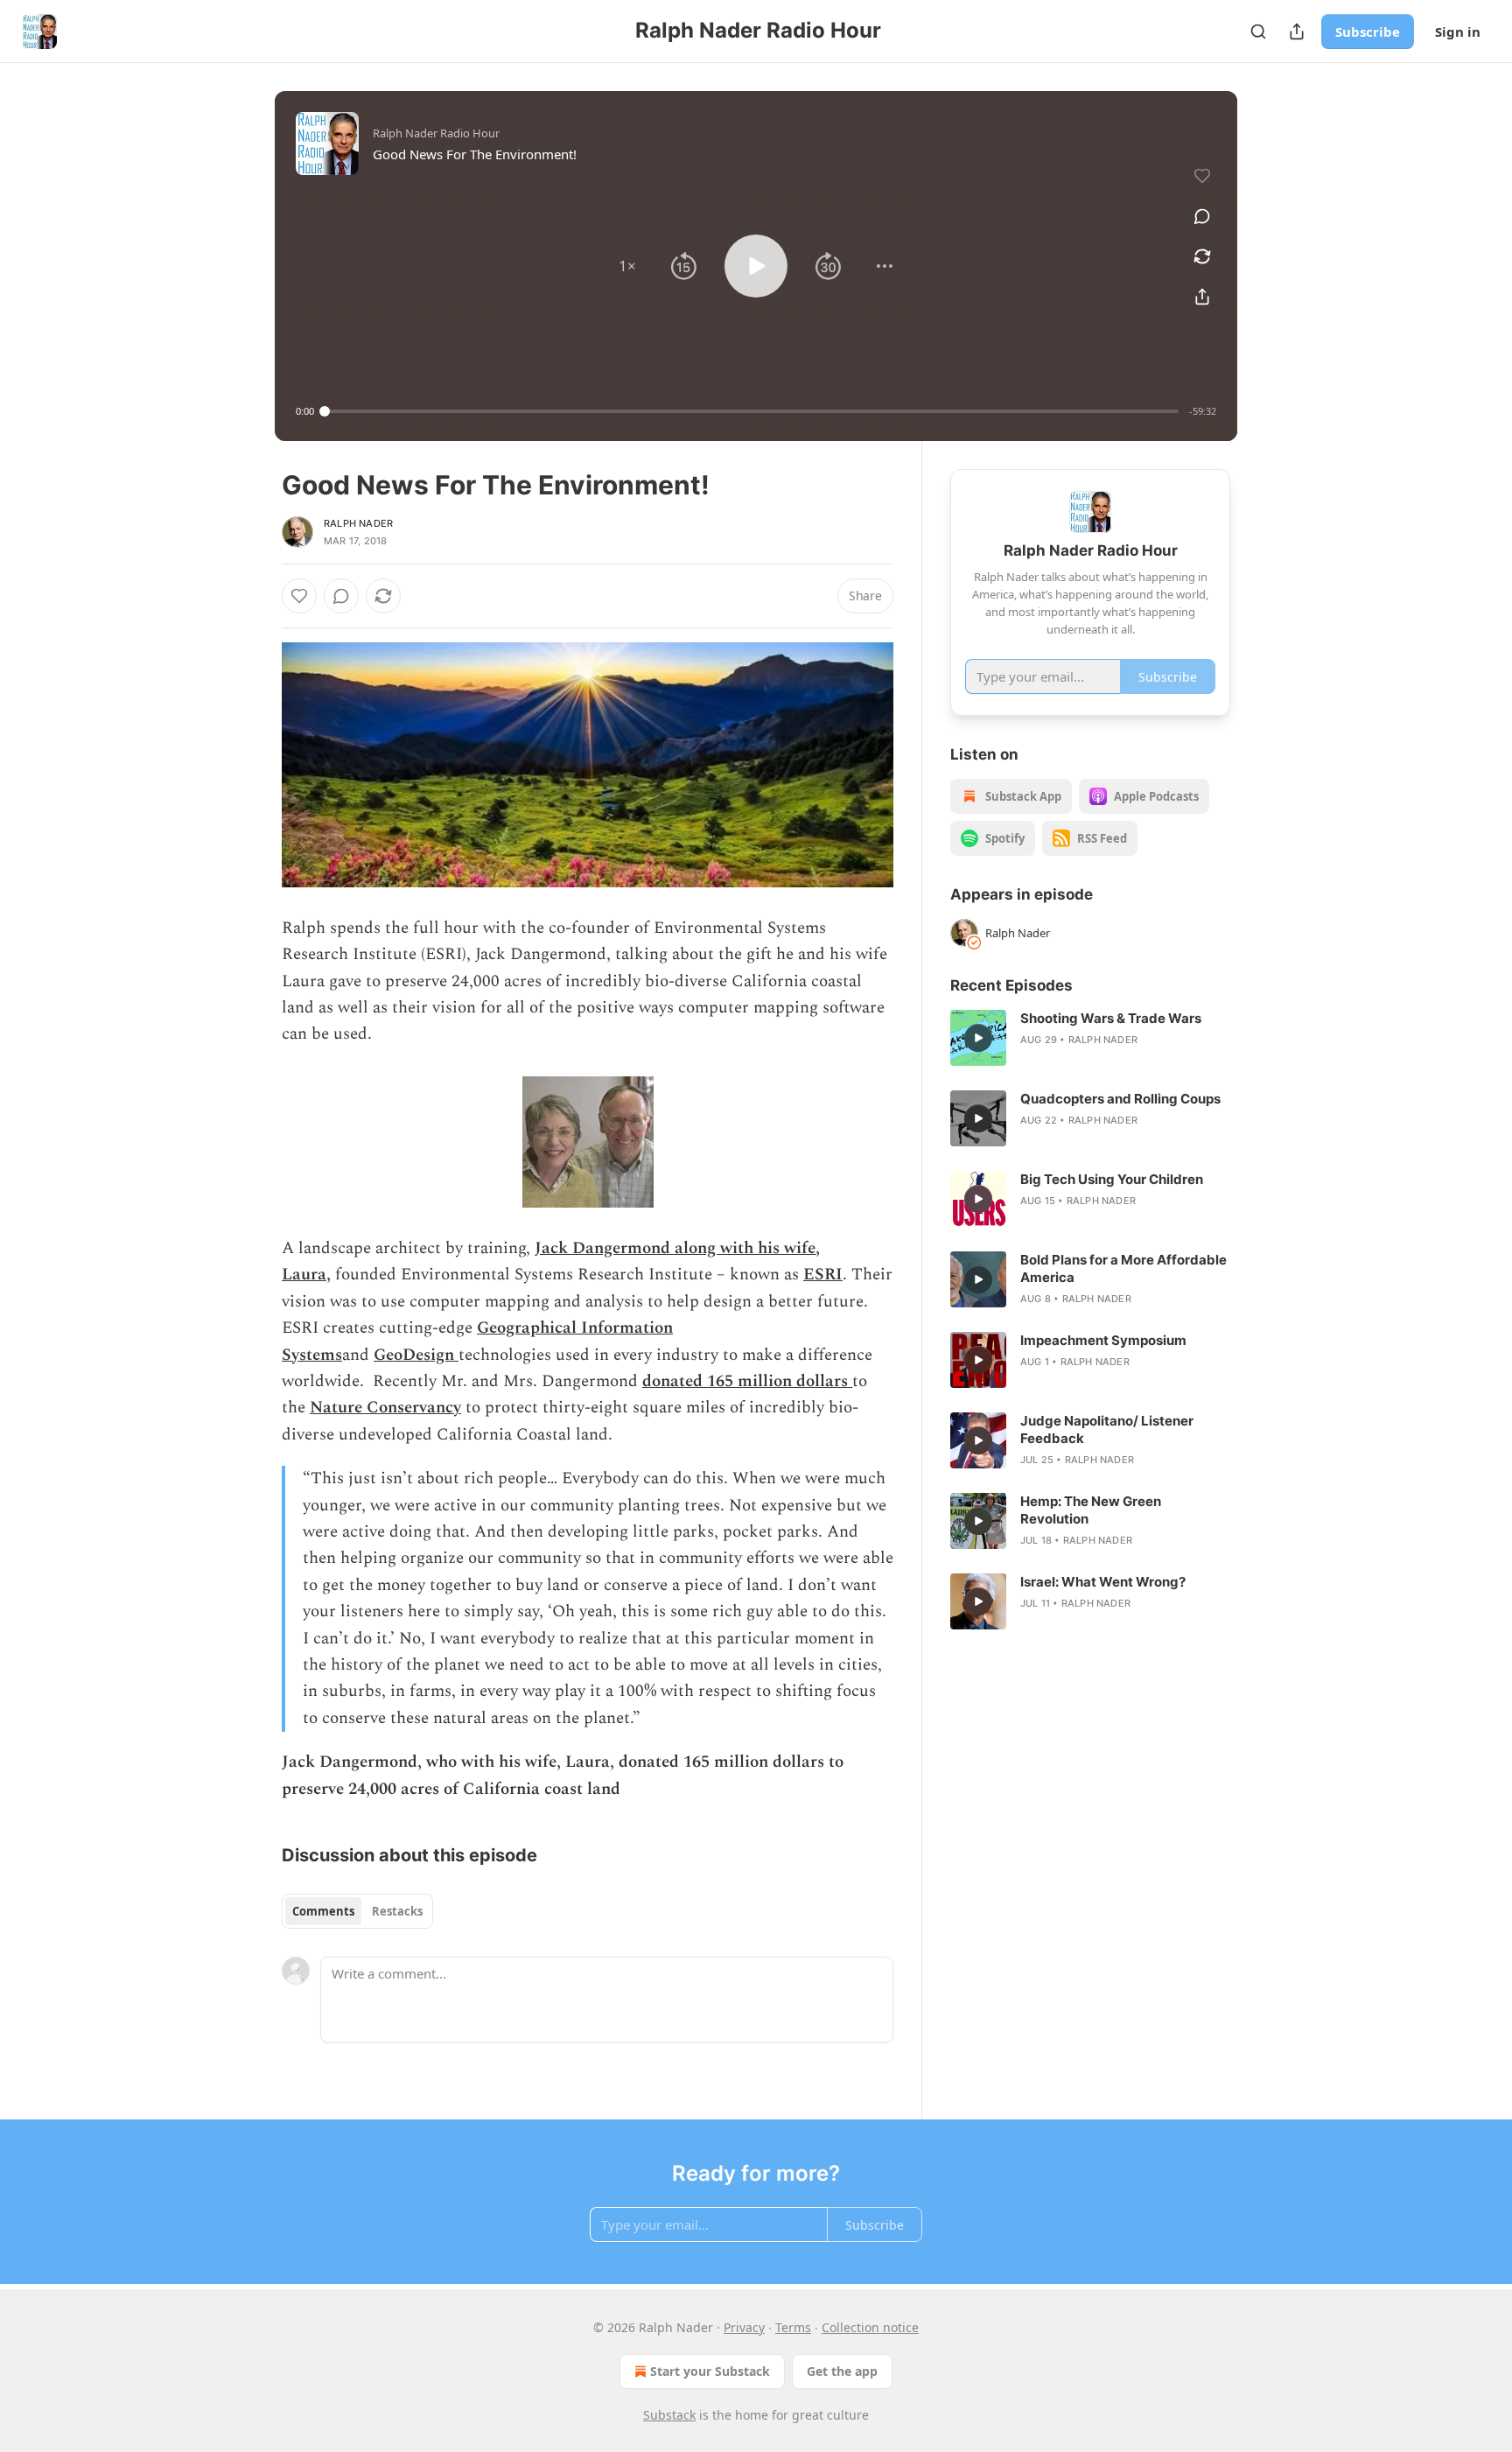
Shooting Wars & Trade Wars (1111, 1018)
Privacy (744, 2327)
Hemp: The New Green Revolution (1091, 1510)
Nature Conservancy (385, 1408)
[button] (627, 266)
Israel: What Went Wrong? (1103, 1582)
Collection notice (870, 2327)
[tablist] (357, 1911)
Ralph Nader (358, 523)
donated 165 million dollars (747, 1381)
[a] (978, 1038)
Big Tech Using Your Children (1112, 1179)
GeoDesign (416, 1355)
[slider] (752, 411)
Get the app (842, 2371)
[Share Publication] (1297, 32)
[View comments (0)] (1202, 216)
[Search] (1258, 32)
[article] (1090, 1038)
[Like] (299, 596)
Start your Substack (710, 2371)
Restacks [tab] (397, 1911)
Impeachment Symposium (1103, 1340)
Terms (793, 2327)
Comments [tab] (323, 1911)
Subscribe (1368, 32)
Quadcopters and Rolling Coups (1120, 1099)
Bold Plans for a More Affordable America (1123, 1268)
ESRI (823, 1275)
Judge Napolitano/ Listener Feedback (1107, 1429)
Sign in (1458, 32)
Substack (669, 2415)
